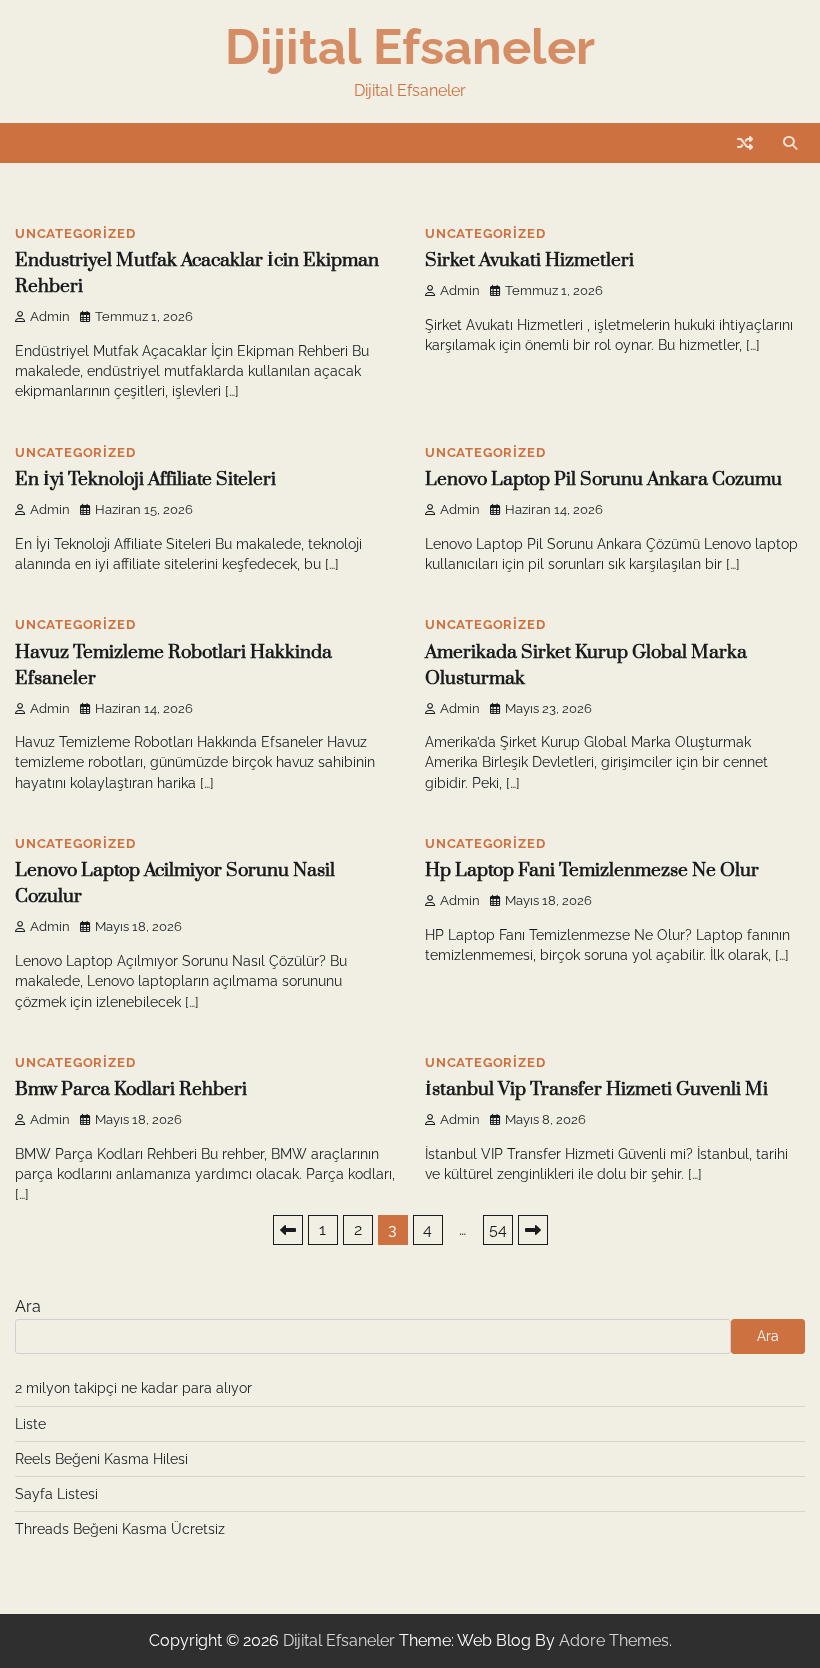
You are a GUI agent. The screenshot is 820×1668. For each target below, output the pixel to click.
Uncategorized (75, 233)
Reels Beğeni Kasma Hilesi (101, 1459)
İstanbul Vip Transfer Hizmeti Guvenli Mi (596, 1089)
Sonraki (533, 1230)
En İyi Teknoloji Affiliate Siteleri (145, 479)
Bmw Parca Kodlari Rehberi (131, 1089)
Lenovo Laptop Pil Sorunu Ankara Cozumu (603, 479)
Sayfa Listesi (56, 1494)
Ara (28, 1306)
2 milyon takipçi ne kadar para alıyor (133, 1388)
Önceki (288, 1230)
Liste (30, 1424)
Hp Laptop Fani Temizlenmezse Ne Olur (592, 870)
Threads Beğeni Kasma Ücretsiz (120, 1529)
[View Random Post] (745, 143)
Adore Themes (614, 1640)
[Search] (790, 143)
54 (498, 1229)
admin (50, 316)
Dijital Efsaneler (410, 46)
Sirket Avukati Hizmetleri (529, 260)
